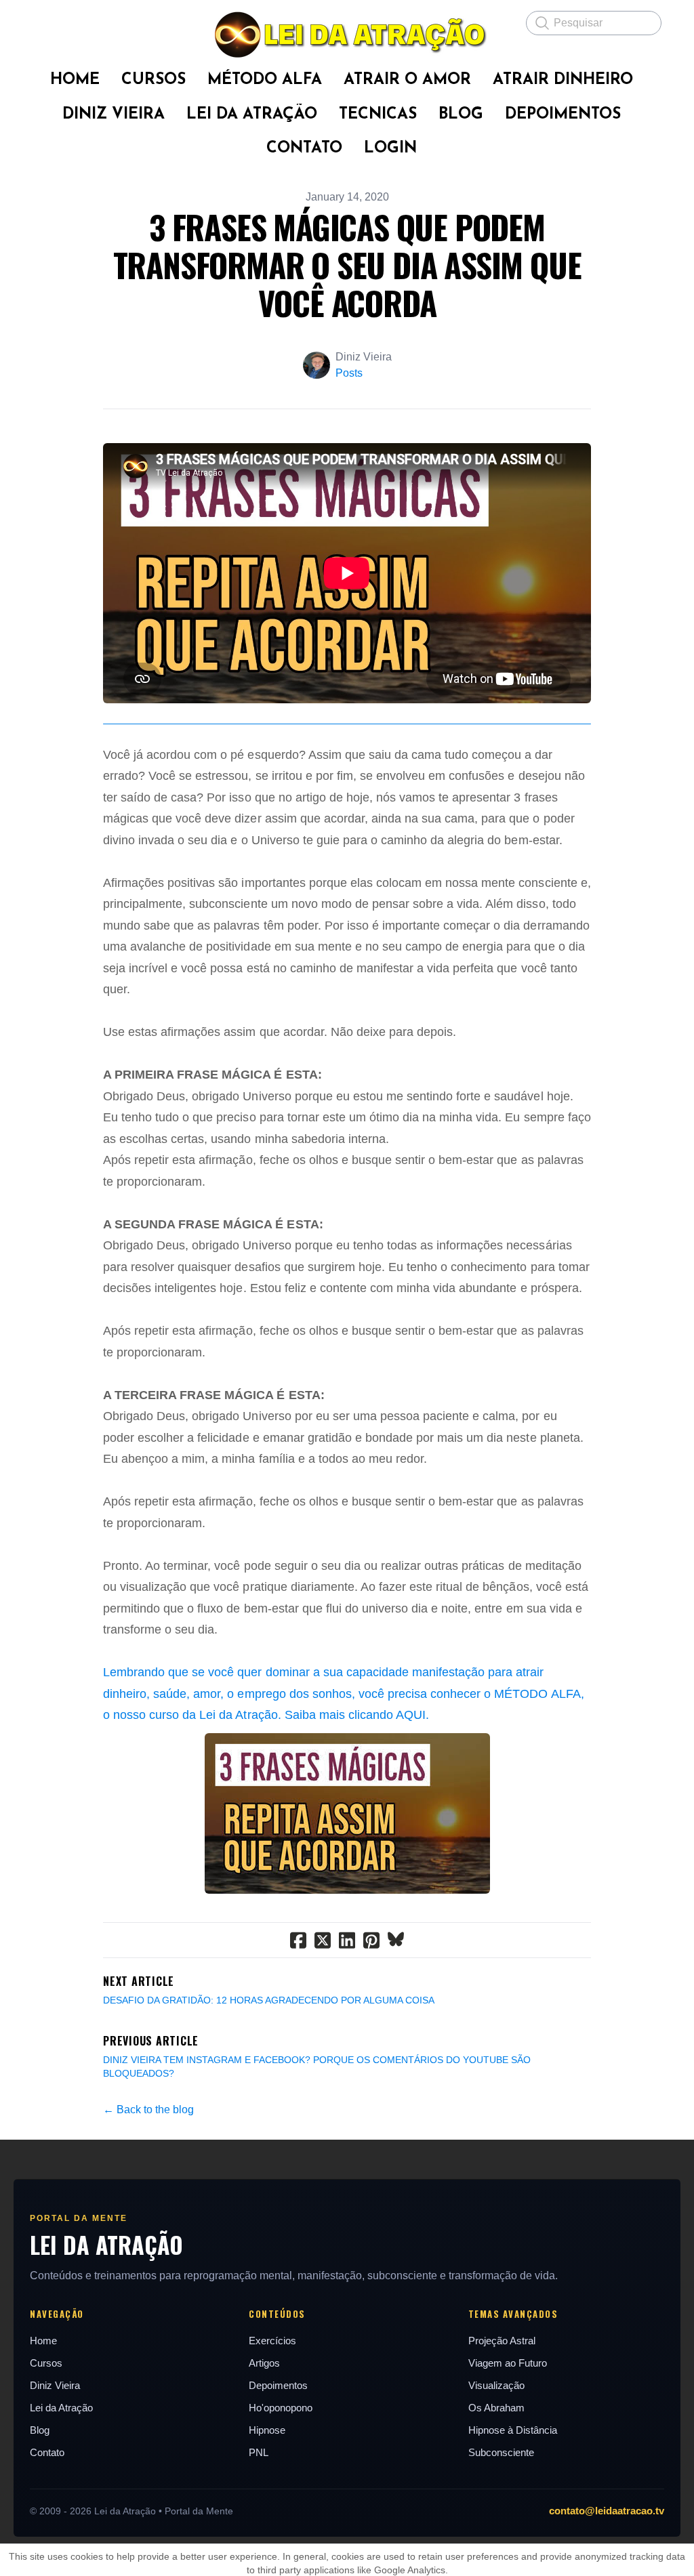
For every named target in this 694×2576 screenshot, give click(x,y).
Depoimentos (278, 2385)
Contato (47, 2452)
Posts (349, 373)
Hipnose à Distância (513, 2430)
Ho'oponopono (281, 2408)
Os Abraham (496, 2408)
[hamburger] (43, 22)
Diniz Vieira (55, 2385)
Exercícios (272, 2341)
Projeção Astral (502, 2341)
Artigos (264, 2363)
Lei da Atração (61, 2408)
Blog (40, 2430)
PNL (259, 2452)
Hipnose (267, 2430)
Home (43, 2341)
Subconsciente (501, 2452)
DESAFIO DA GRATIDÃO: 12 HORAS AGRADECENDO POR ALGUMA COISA (269, 2000)
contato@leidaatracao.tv (607, 2511)
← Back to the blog (148, 2110)
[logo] (347, 35)
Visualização (496, 2385)
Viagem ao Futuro (508, 2363)
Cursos (46, 2363)
